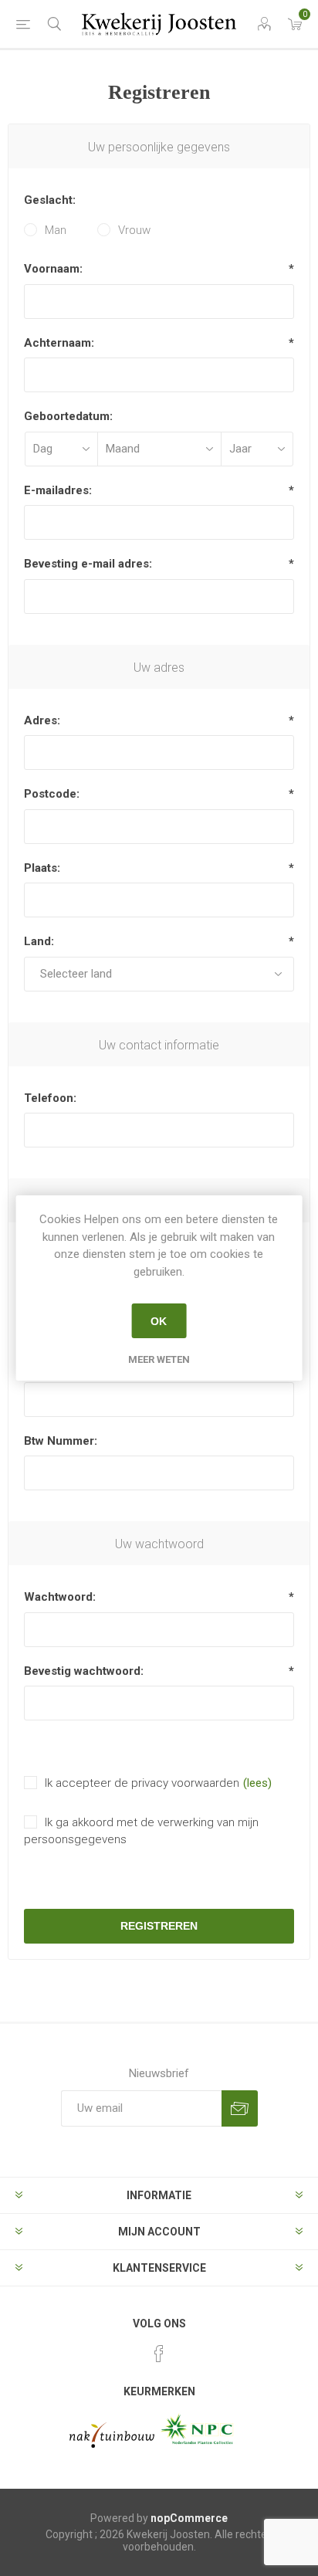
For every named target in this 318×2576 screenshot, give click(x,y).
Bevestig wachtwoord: (84, 1671)
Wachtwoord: (60, 1597)
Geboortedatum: (68, 416)
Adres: (42, 720)
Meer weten (159, 1359)
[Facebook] (159, 2354)
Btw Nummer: (61, 1441)
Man (56, 230)
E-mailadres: (58, 490)
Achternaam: (59, 343)
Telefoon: (50, 1098)
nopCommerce (189, 2518)
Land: (39, 941)
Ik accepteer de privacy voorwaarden (142, 1783)
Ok (159, 1321)
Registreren (159, 1926)
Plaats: (42, 868)
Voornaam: (53, 269)
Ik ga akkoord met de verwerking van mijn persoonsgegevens (141, 1831)
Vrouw (134, 230)
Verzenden (240, 2108)
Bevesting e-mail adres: (88, 564)
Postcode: (52, 794)
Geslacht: (50, 200)
